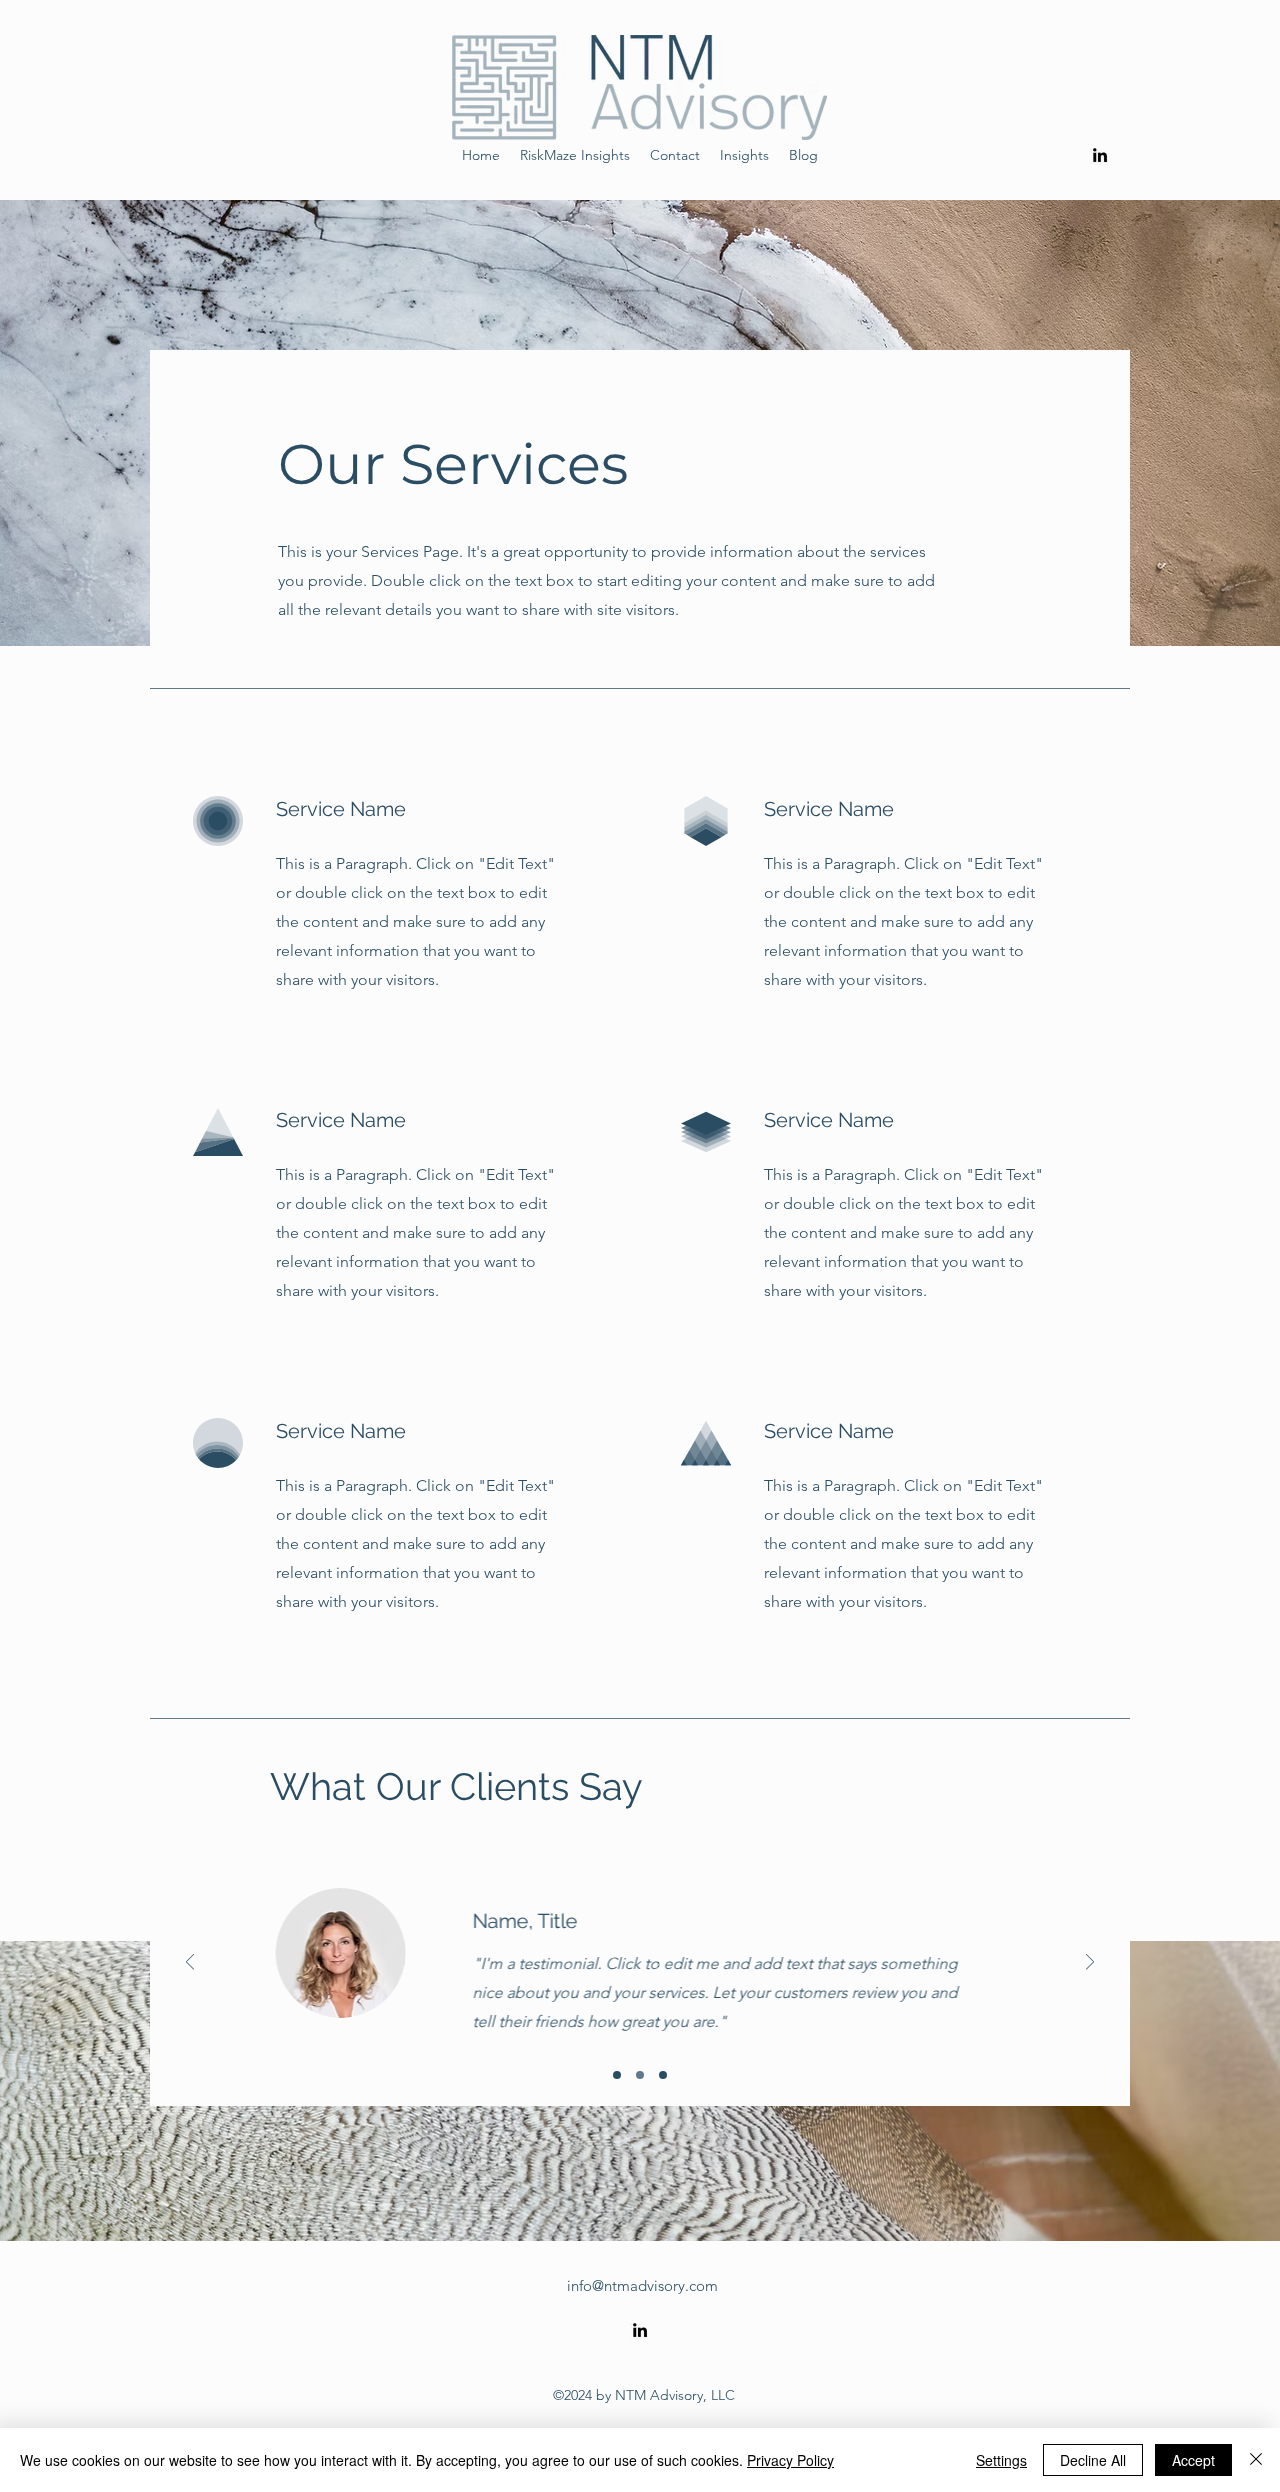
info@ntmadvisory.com (642, 2285)
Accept (1193, 2460)
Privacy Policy (790, 2460)
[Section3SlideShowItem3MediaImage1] (663, 2075)
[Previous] (190, 1963)
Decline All (1093, 2460)
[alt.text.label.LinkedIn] (1100, 155)
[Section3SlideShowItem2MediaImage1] (640, 2075)
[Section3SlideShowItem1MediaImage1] (617, 2075)
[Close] (1256, 2460)
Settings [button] (1001, 2460)
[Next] (1090, 1963)
